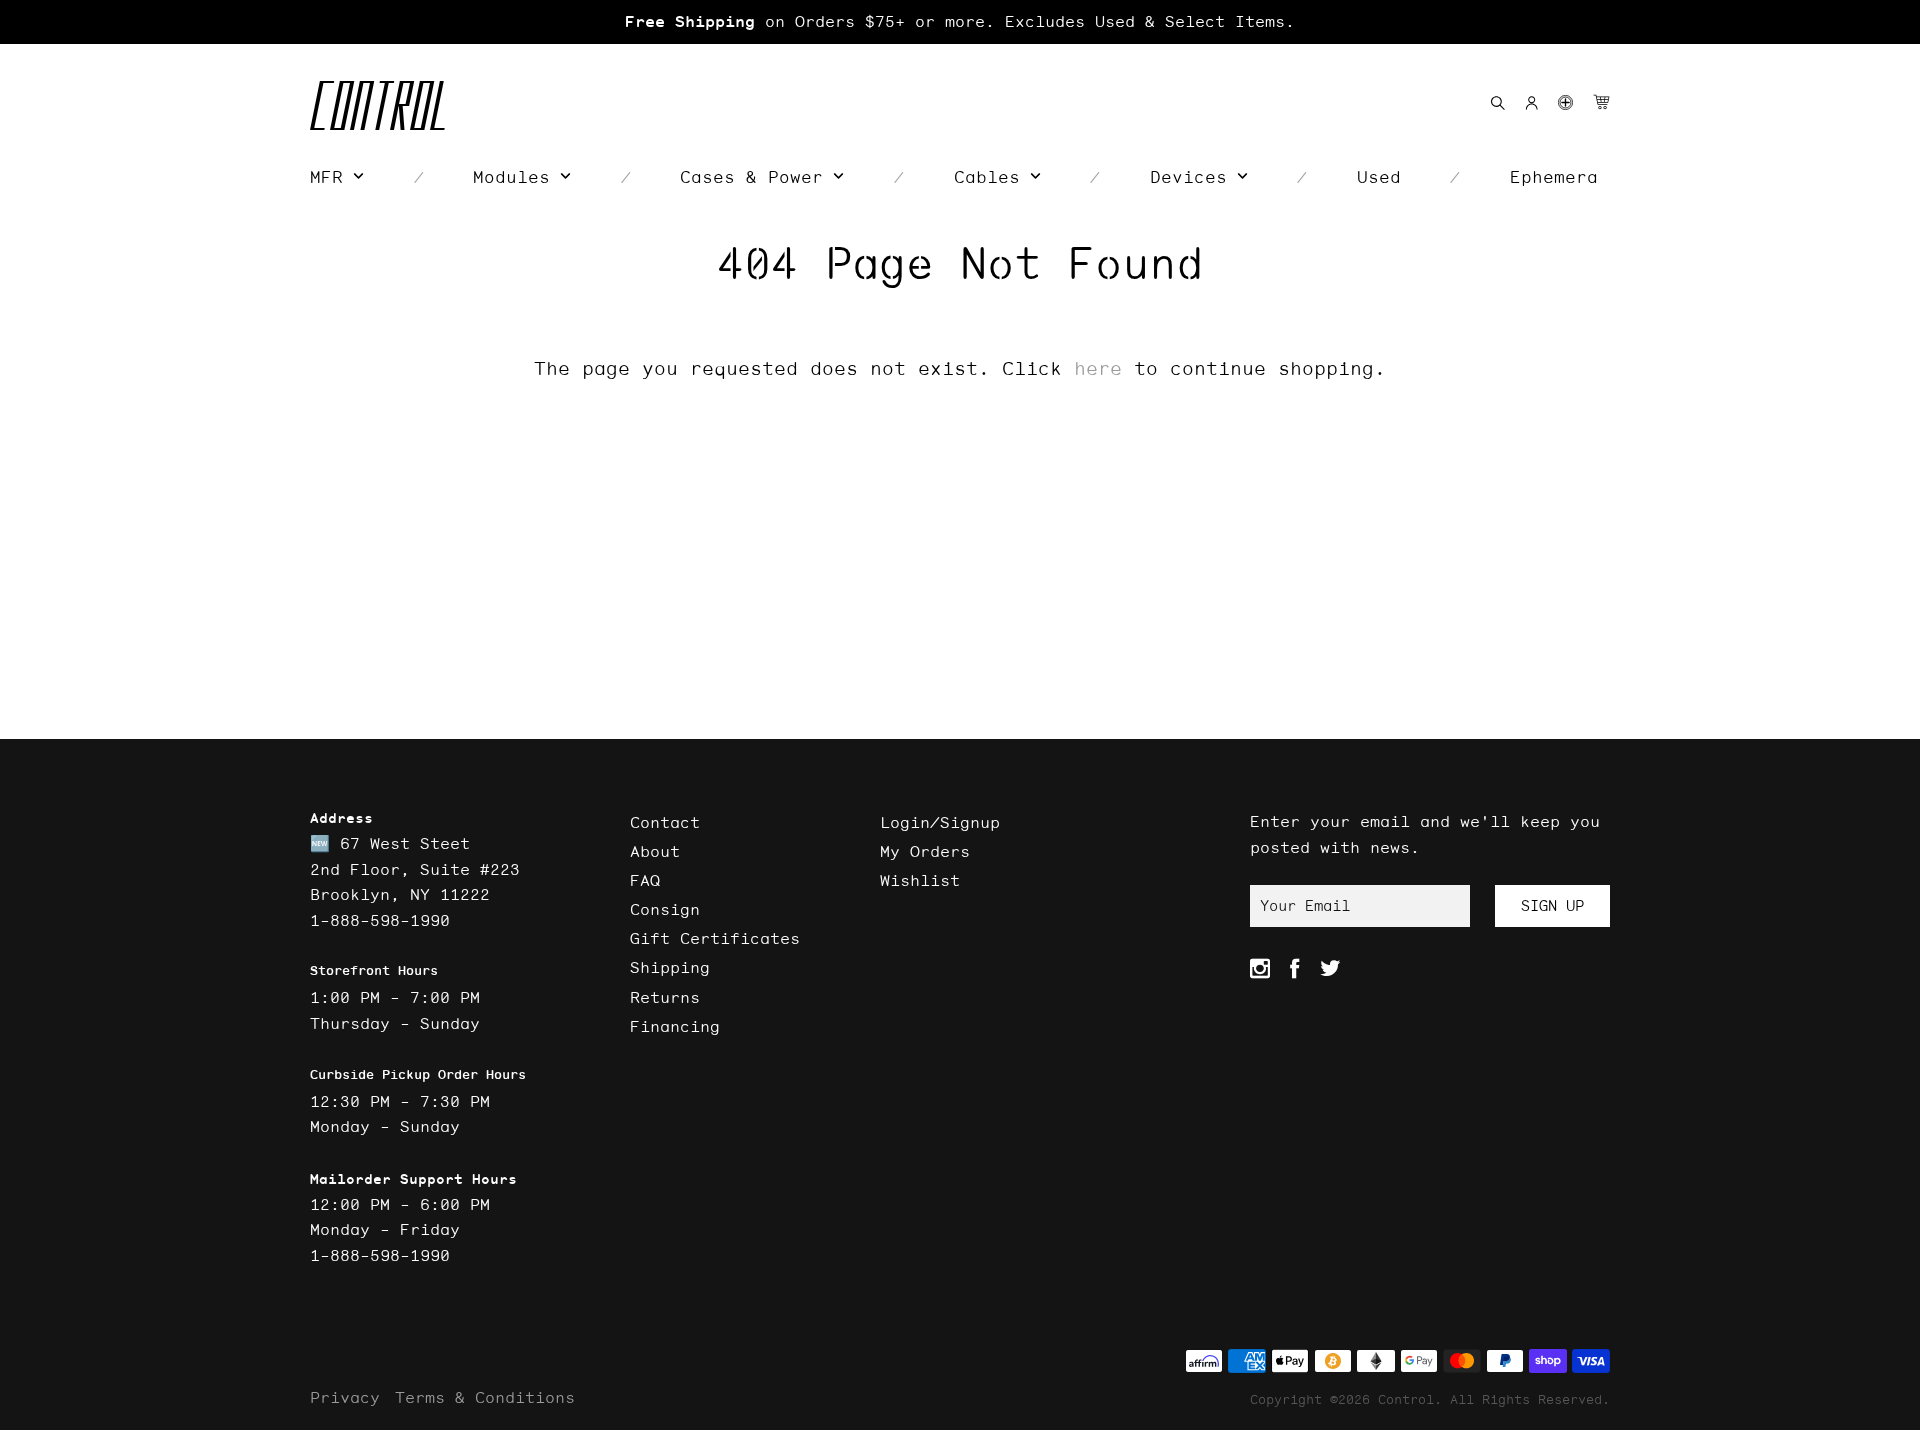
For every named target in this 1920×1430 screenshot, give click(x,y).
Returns (665, 997)
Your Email (1305, 905)
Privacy (345, 1397)
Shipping (670, 967)
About (655, 851)
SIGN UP (1552, 905)
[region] (960, 22)
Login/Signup (940, 822)
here (1098, 368)
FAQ (645, 880)
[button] (1565, 102)
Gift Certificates (715, 938)
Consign (665, 909)
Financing (675, 1026)
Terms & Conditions (485, 1397)
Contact (665, 822)
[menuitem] (337, 177)
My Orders (925, 851)
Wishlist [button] (920, 880)
